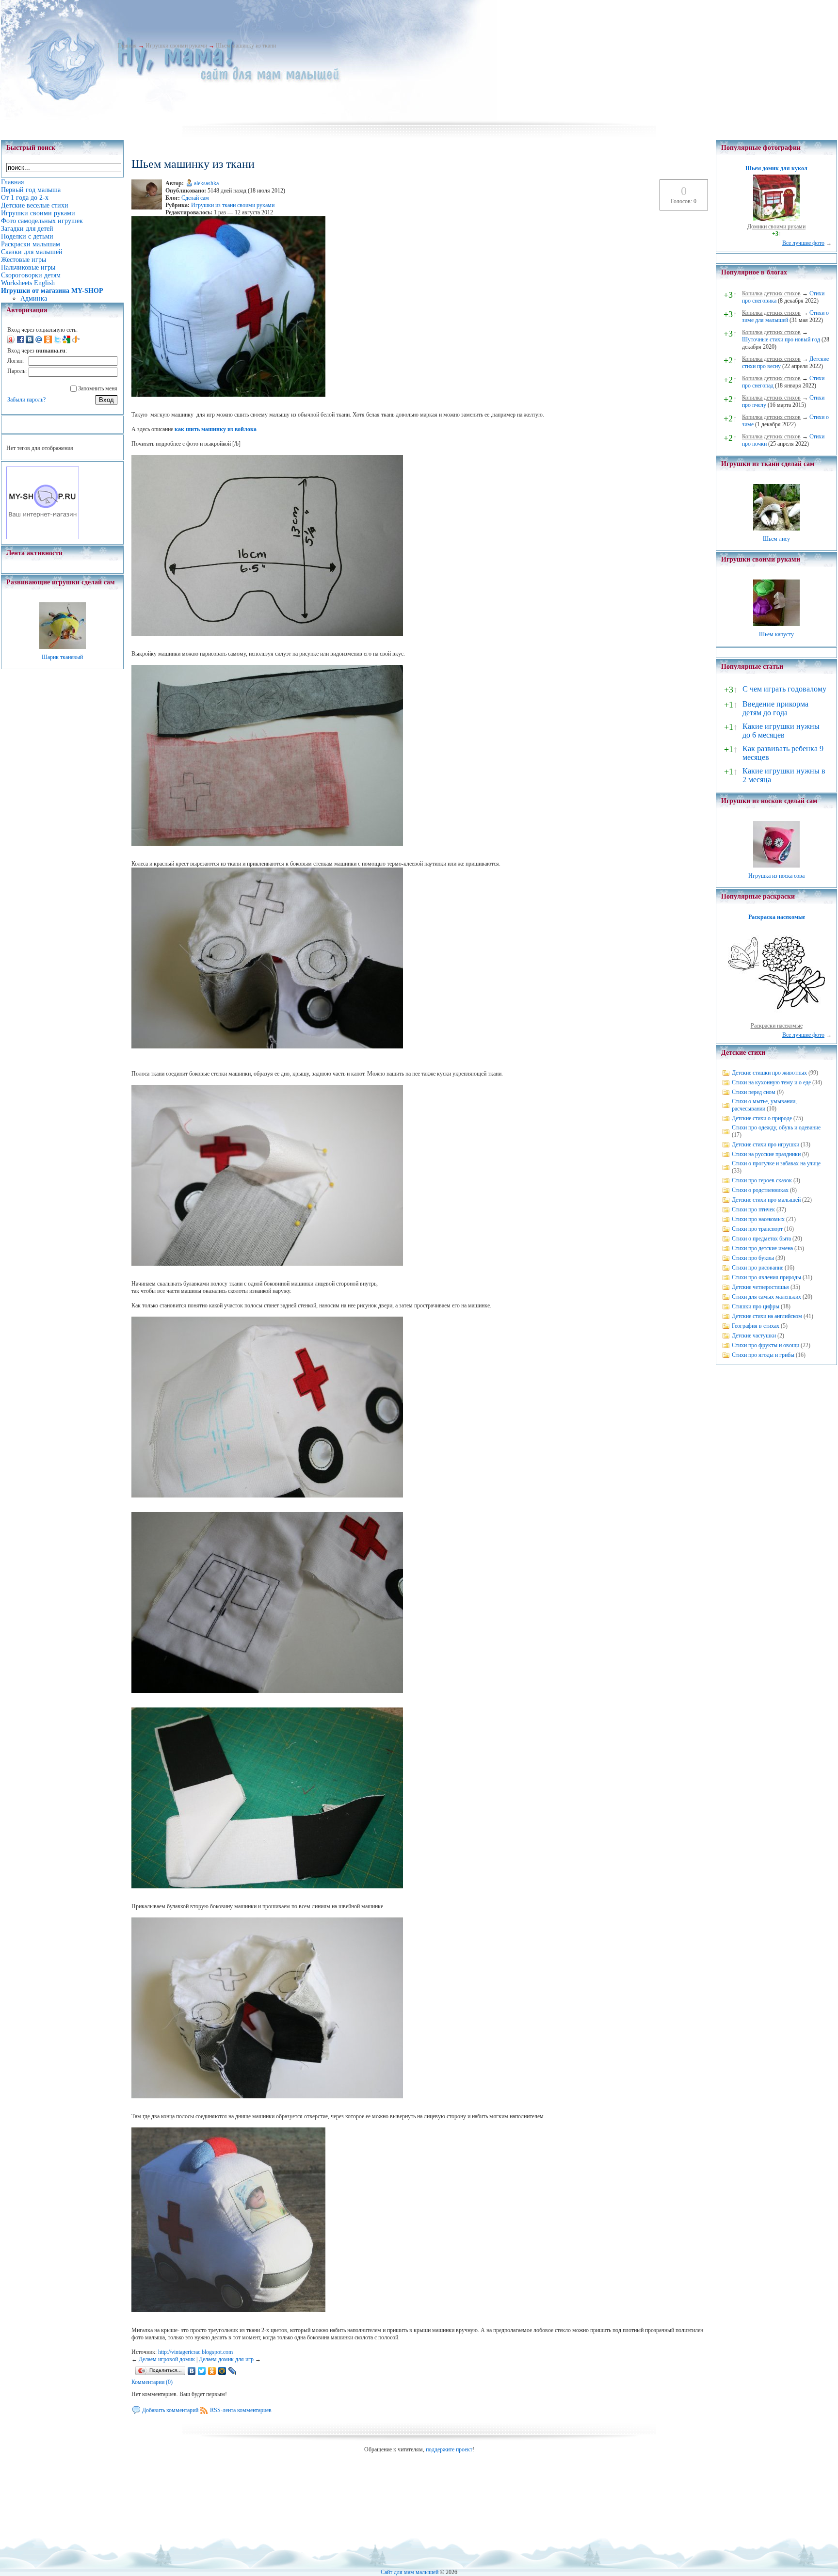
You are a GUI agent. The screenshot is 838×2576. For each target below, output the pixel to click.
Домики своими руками (776, 226)
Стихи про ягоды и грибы (763, 1355)
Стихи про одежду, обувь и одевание (776, 1127)
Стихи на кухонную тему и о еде (771, 1082)
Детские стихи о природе (762, 1118)
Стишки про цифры (756, 1306)
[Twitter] (202, 2371)
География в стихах (756, 1326)
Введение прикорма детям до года (775, 708)
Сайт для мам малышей (410, 2572)
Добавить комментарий (170, 2410)
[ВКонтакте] (192, 2371)
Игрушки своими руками (176, 46)
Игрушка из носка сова (776, 876)
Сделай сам (195, 198)
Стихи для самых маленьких (766, 1297)
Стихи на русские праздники (766, 1154)
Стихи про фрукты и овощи (765, 1345)
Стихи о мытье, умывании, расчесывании (764, 1105)
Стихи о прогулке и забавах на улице (776, 1163)
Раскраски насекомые (777, 1026)
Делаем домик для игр (226, 2359)
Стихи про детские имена (762, 1248)
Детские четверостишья (760, 1287)
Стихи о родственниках (760, 1190)
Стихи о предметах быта (761, 1239)
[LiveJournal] (233, 2371)
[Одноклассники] (212, 2371)
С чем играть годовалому (784, 689)
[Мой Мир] (222, 2371)
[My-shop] (43, 537)
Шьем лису (776, 539)
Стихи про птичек (753, 1209)
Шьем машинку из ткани (246, 46)
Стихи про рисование (757, 1268)
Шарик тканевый (62, 657)
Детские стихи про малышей (766, 1200)
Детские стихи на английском (767, 1316)
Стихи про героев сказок (762, 1180)
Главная (127, 46)
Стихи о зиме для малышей (785, 316)
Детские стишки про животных (769, 1073)
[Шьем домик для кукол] (776, 219)
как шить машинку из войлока (216, 429)
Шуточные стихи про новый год (781, 339)
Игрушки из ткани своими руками (233, 205)
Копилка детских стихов (771, 293)
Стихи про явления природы (766, 1277)
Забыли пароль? (26, 400)
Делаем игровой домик (167, 2359)
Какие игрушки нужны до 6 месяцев (781, 731)
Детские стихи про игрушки (765, 1144)
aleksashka (206, 183)
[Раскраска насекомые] (776, 1018)
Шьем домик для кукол (776, 168)
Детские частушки (754, 1336)
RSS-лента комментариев (241, 2410)
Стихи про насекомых (758, 1219)
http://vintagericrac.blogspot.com (195, 2352)
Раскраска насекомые (777, 917)
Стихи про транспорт (757, 1229)
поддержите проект (449, 2449)
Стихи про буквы (753, 1258)
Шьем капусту (776, 634)
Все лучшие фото (803, 243)
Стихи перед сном (754, 1092)
